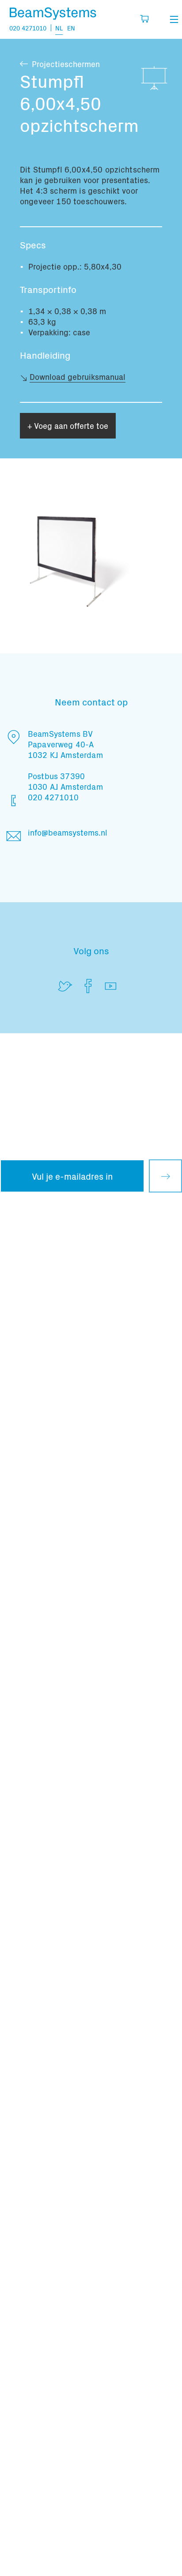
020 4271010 (28, 28)
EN (71, 28)
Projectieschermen (66, 64)
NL (59, 28)
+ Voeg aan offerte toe (68, 426)
